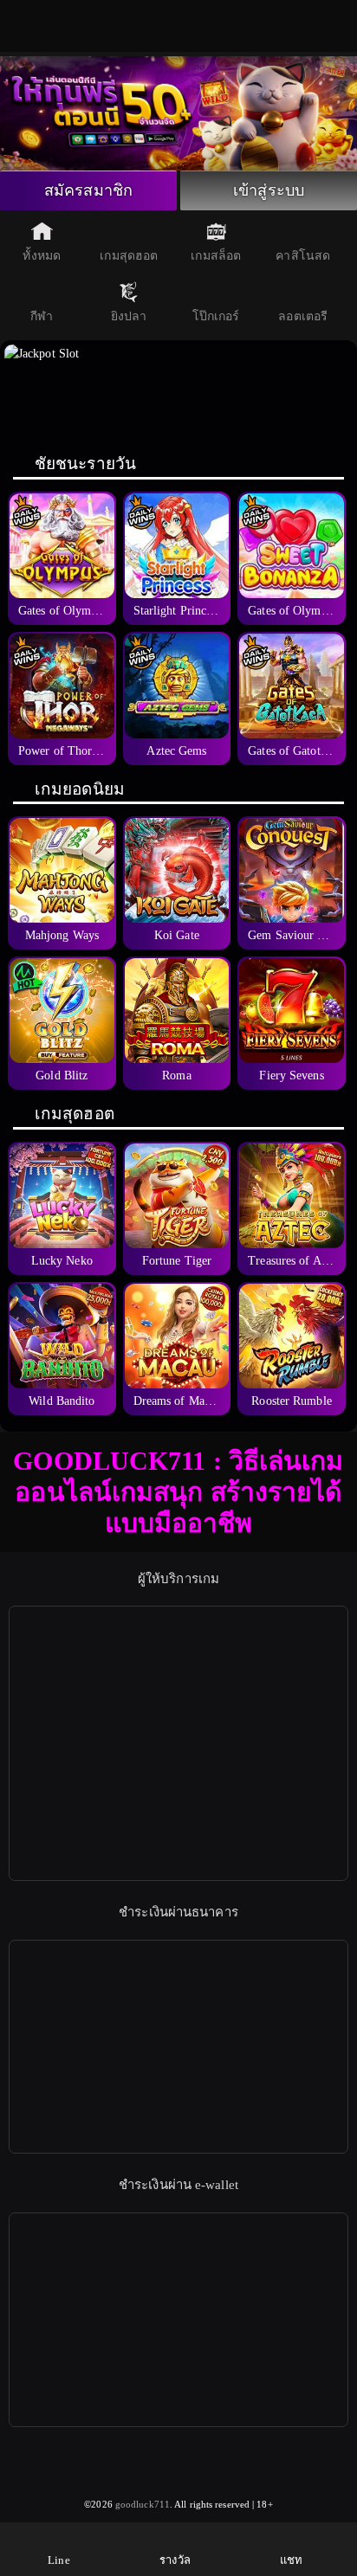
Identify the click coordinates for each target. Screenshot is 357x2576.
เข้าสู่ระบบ (269, 190)
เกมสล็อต (216, 256)
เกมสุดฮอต (129, 256)
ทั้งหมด (42, 256)
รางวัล (175, 2560)
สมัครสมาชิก (88, 190)
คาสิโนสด (303, 256)
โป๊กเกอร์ (216, 316)
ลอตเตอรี (303, 316)
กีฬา (42, 316)
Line (58, 2560)
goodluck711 (143, 2504)
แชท (291, 2560)
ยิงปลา (129, 316)
